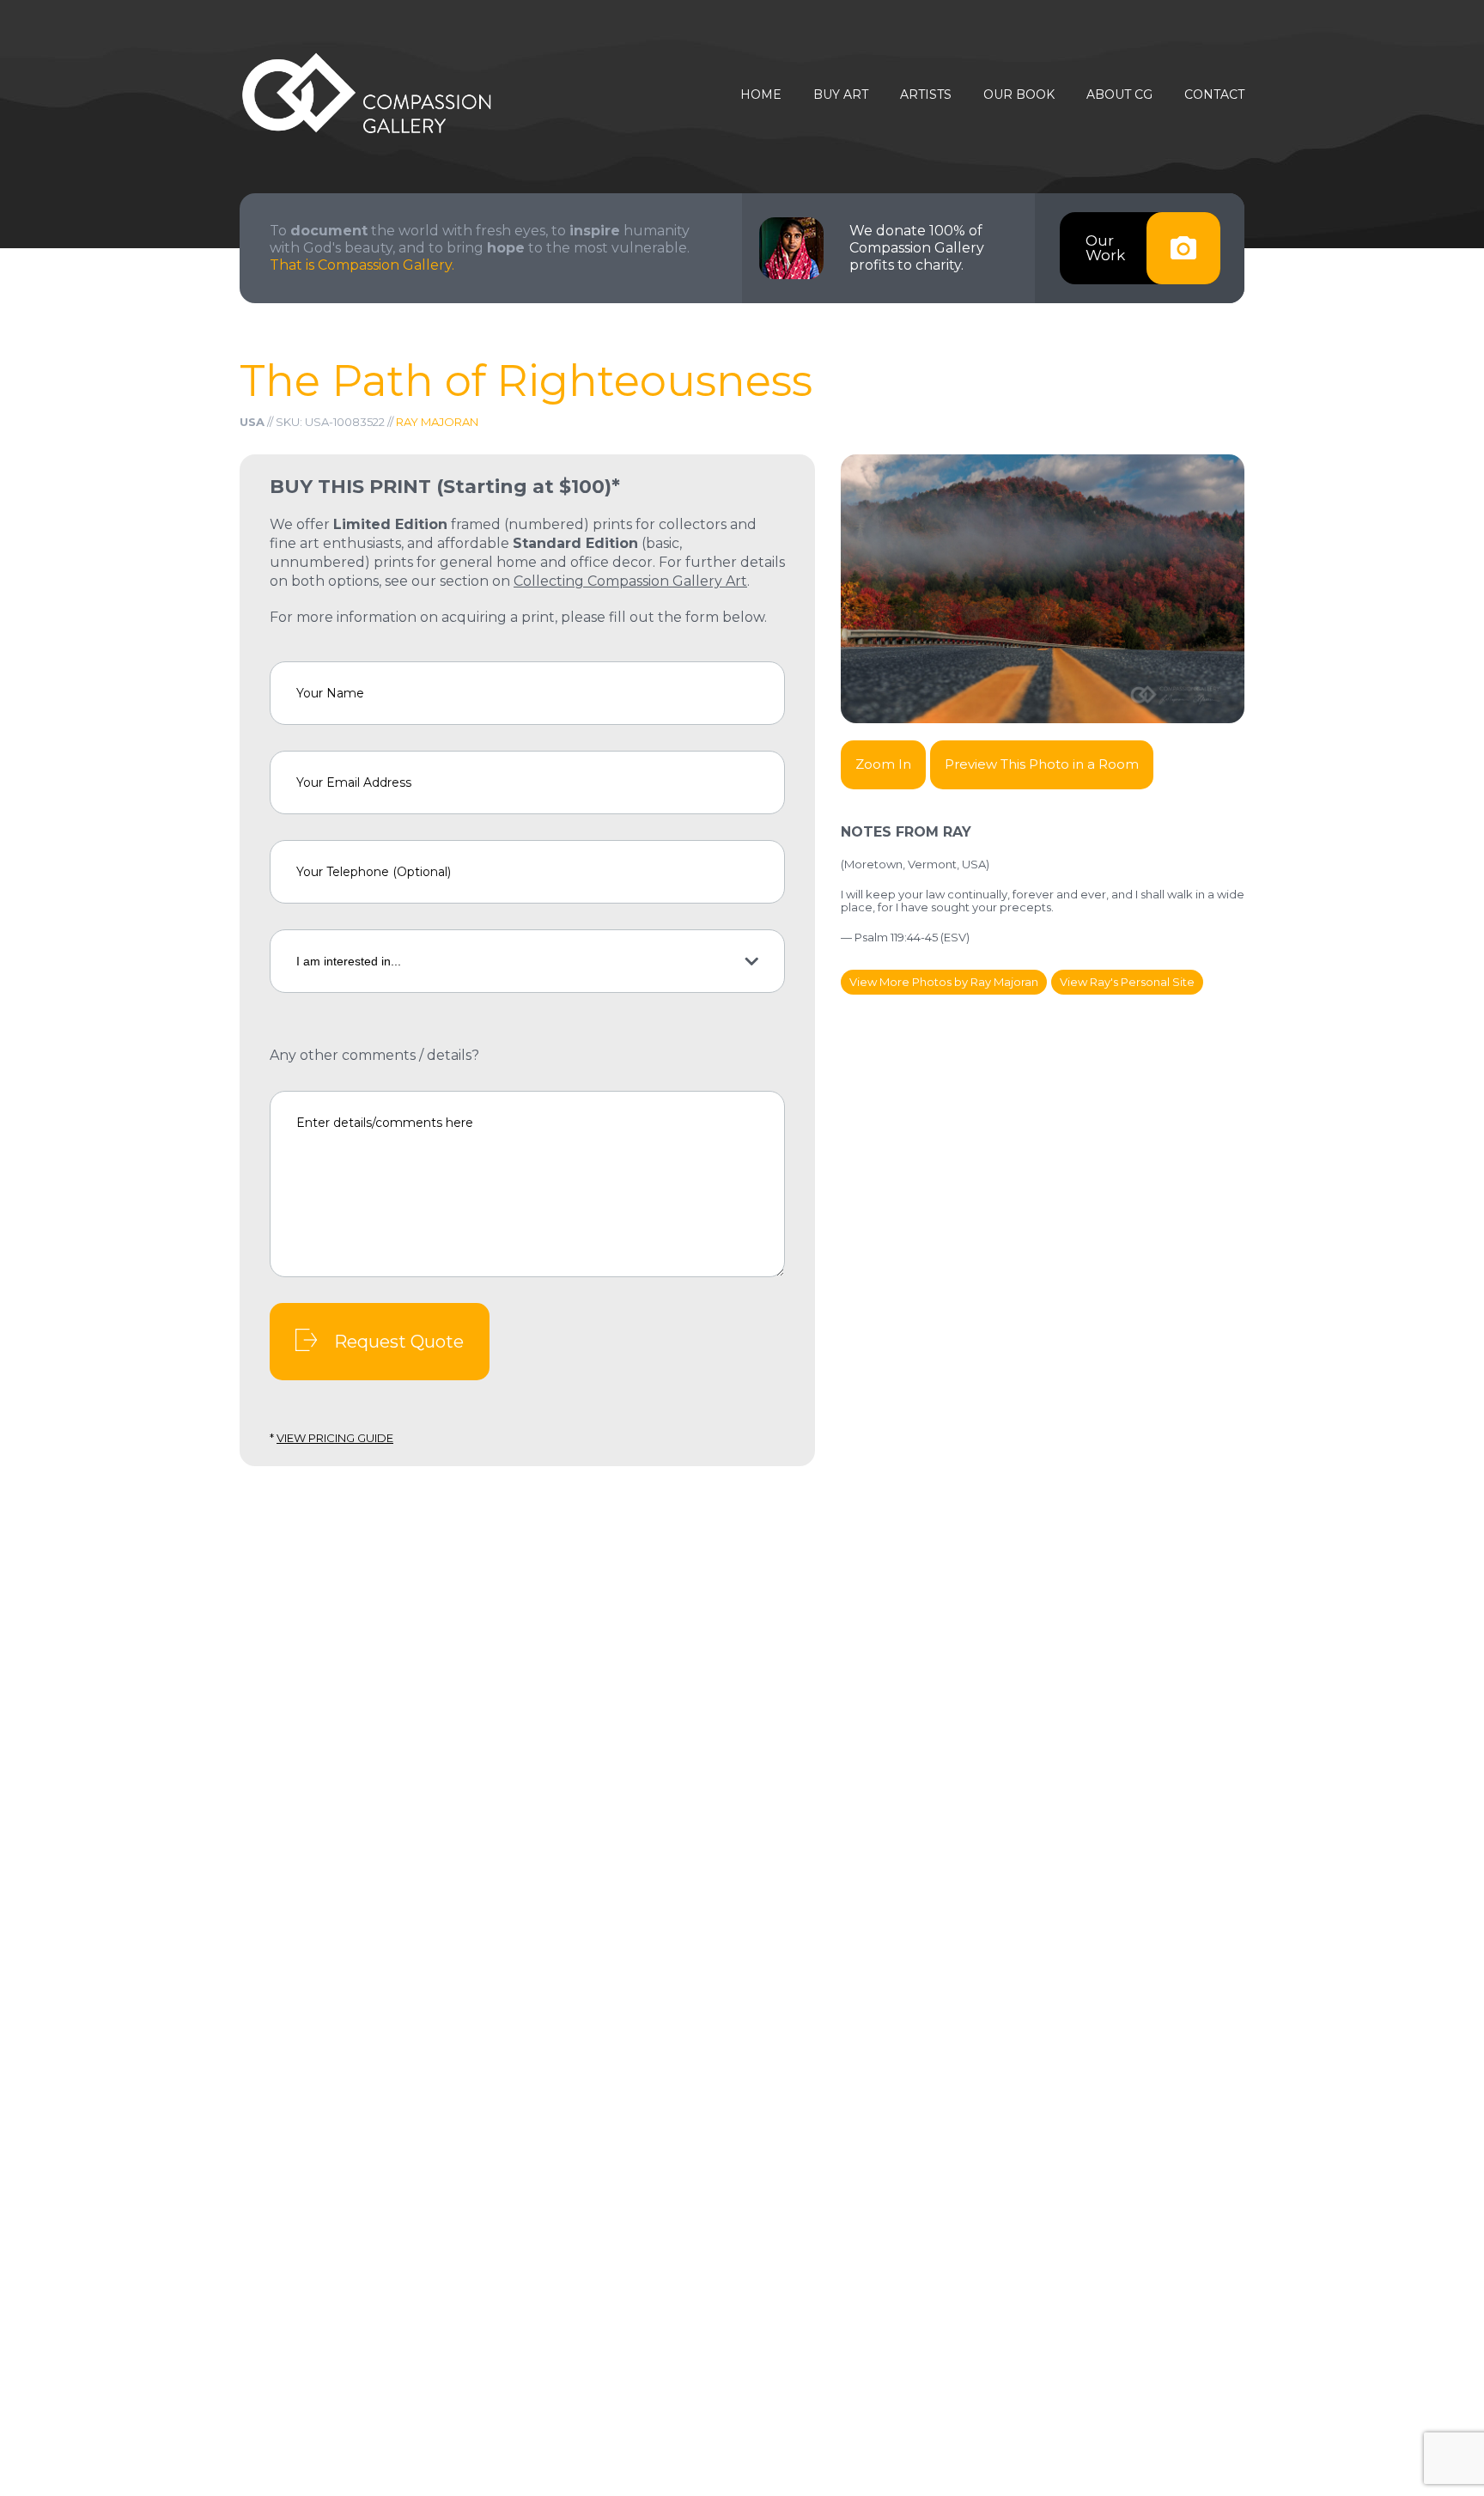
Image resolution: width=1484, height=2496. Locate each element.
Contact (1214, 95)
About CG (1119, 95)
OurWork (1105, 248)
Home (761, 95)
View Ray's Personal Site (1127, 982)
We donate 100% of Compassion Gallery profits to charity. (917, 248)
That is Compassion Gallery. (362, 265)
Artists (926, 95)
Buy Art (841, 95)
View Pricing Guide (335, 1438)
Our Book (1019, 95)
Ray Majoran (437, 422)
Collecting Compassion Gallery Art (630, 581)
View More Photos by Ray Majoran (944, 982)
